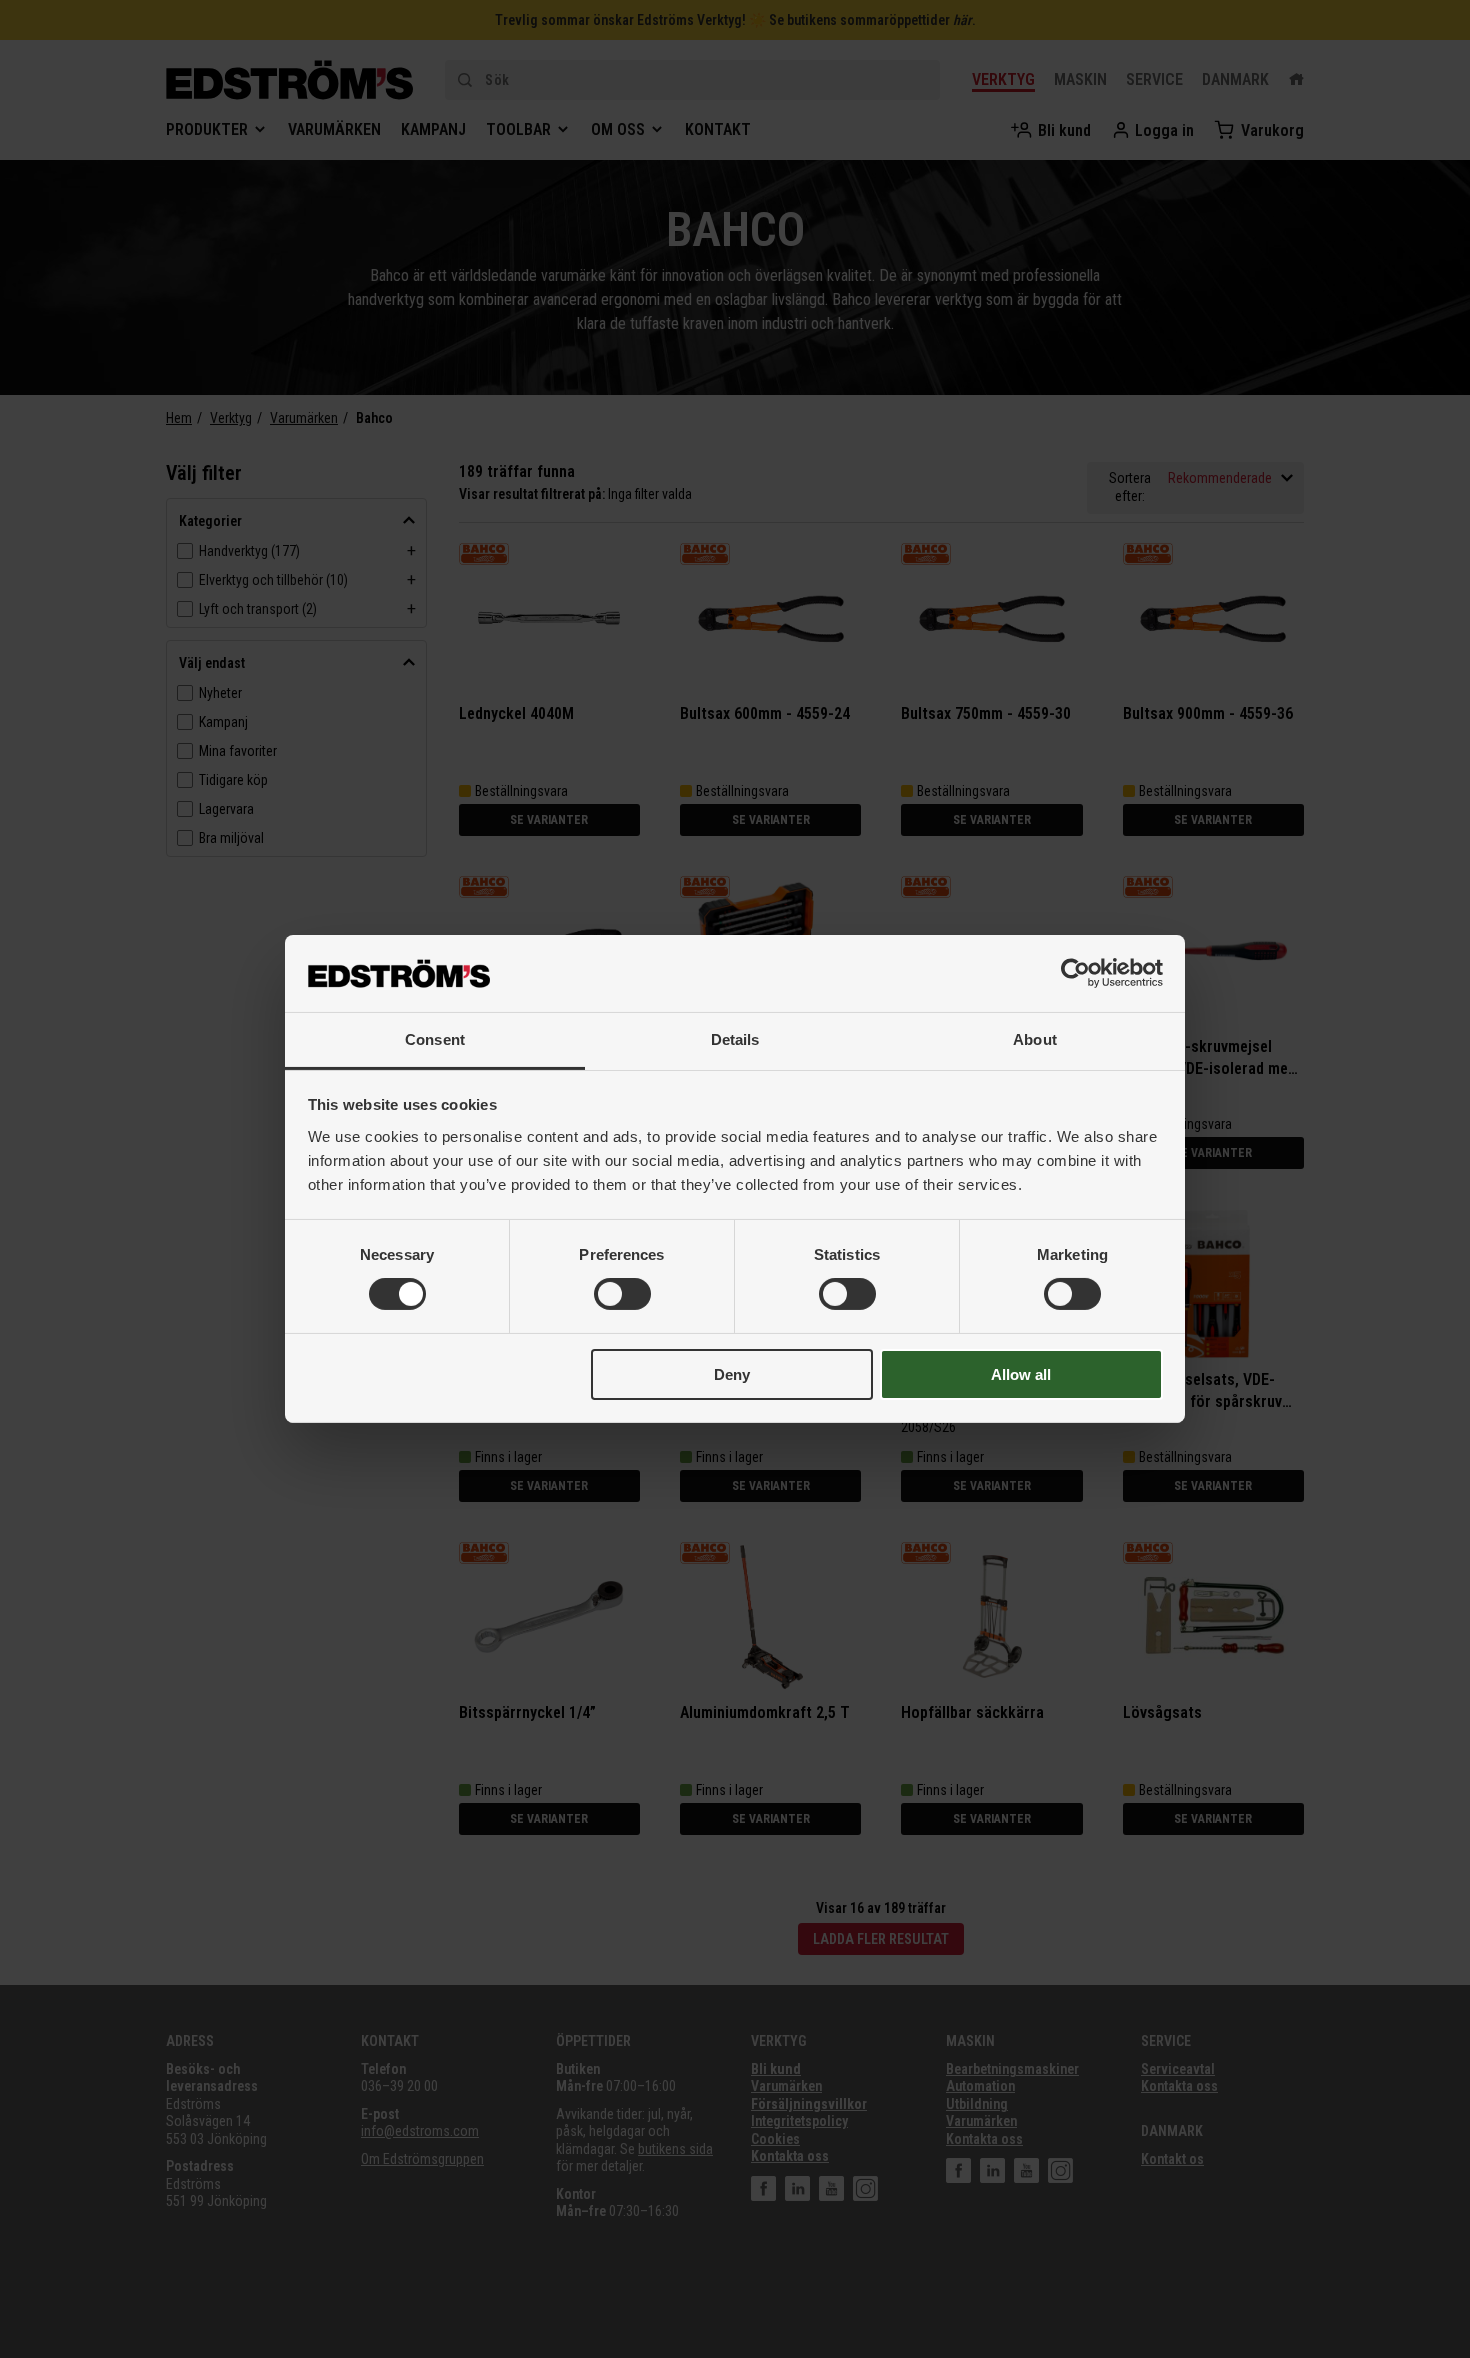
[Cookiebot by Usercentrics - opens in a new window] (1075, 973)
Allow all (1021, 1374)
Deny (732, 1374)
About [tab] (1035, 1039)
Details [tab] (735, 1039)
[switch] (622, 1294)
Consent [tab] (435, 1039)
